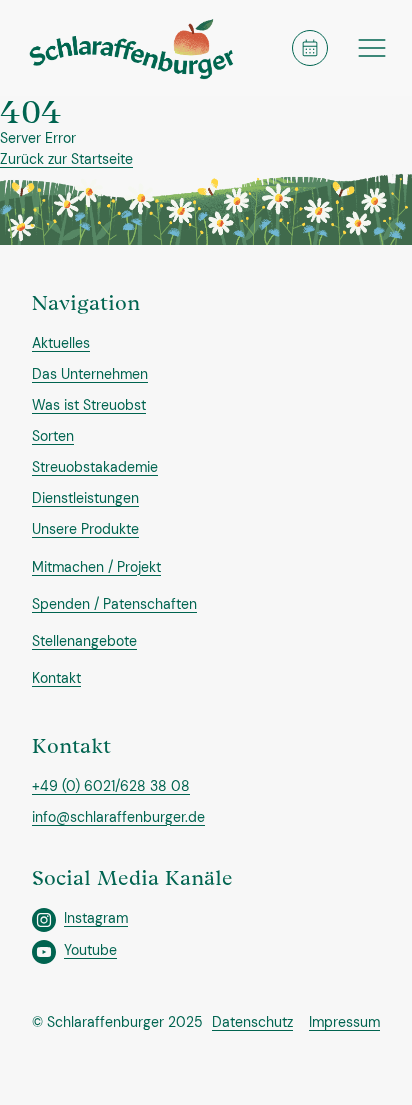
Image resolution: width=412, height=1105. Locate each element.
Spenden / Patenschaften (114, 604)
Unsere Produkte (85, 529)
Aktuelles (61, 343)
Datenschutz (252, 1022)
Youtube (90, 950)
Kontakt (56, 678)
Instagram (96, 918)
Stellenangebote (84, 641)
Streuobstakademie (95, 467)
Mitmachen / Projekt (96, 567)
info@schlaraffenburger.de (118, 817)
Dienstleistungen (85, 498)
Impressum (344, 1022)
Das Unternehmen (90, 374)
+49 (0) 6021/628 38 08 (111, 786)
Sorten (53, 436)
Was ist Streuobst (89, 405)
